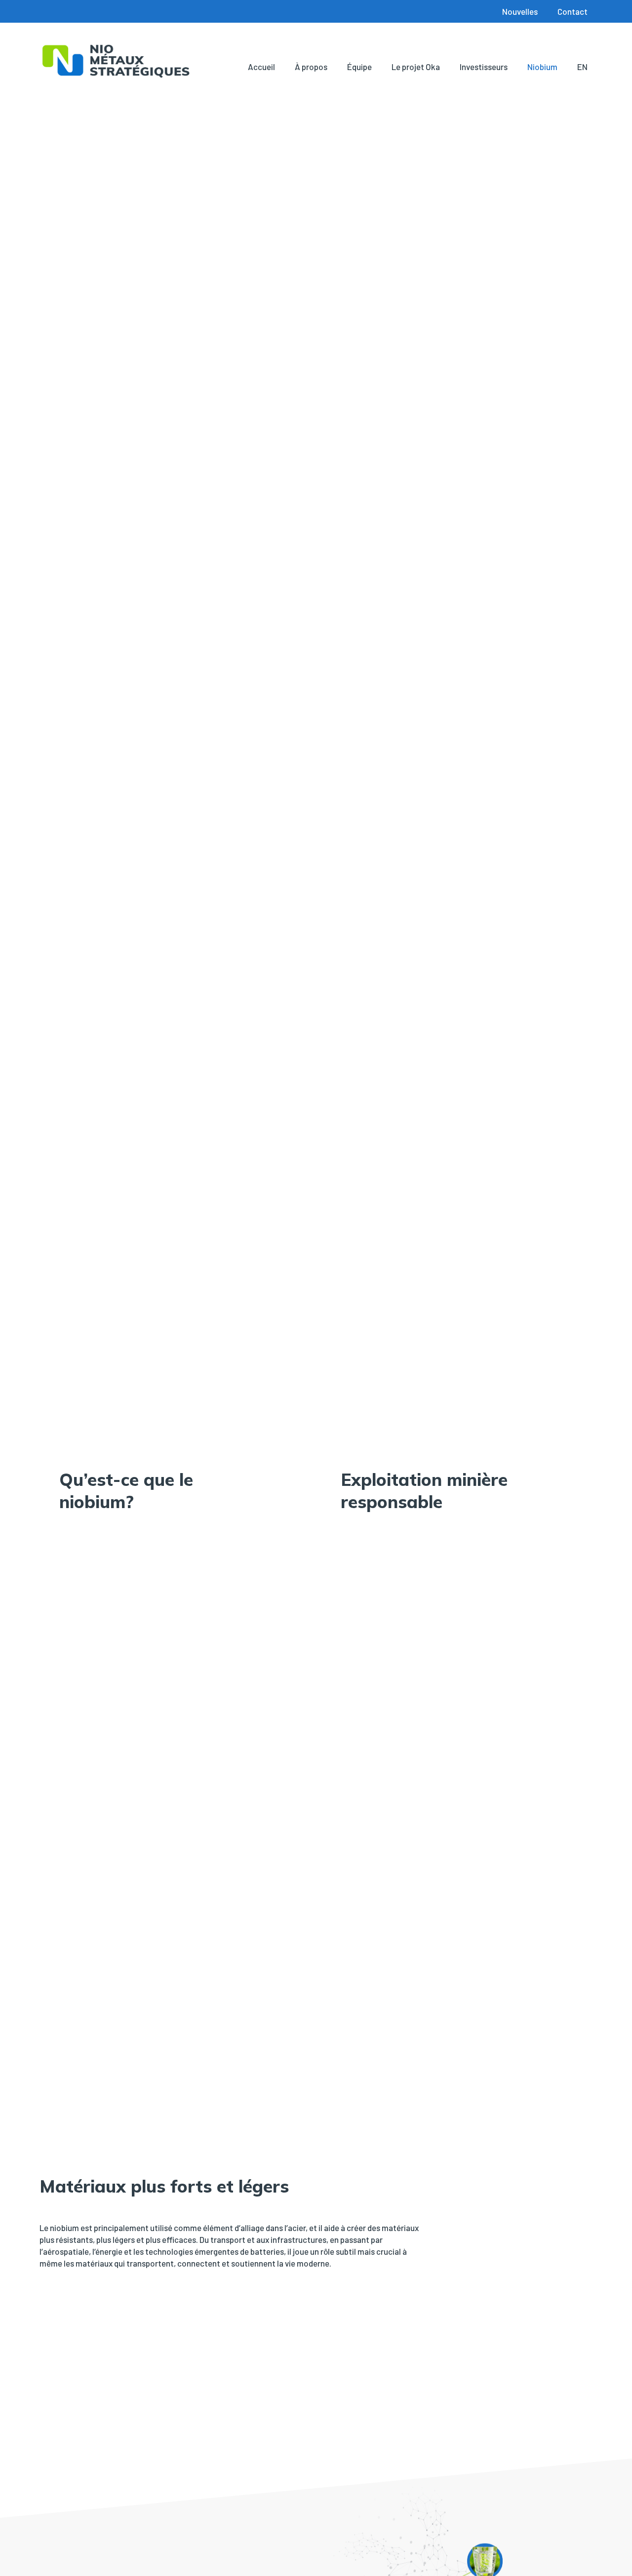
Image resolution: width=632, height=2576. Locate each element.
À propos (311, 67)
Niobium (542, 67)
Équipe (359, 67)
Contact (573, 11)
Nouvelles (520, 11)
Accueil (261, 67)
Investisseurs (484, 67)
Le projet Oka (416, 67)
